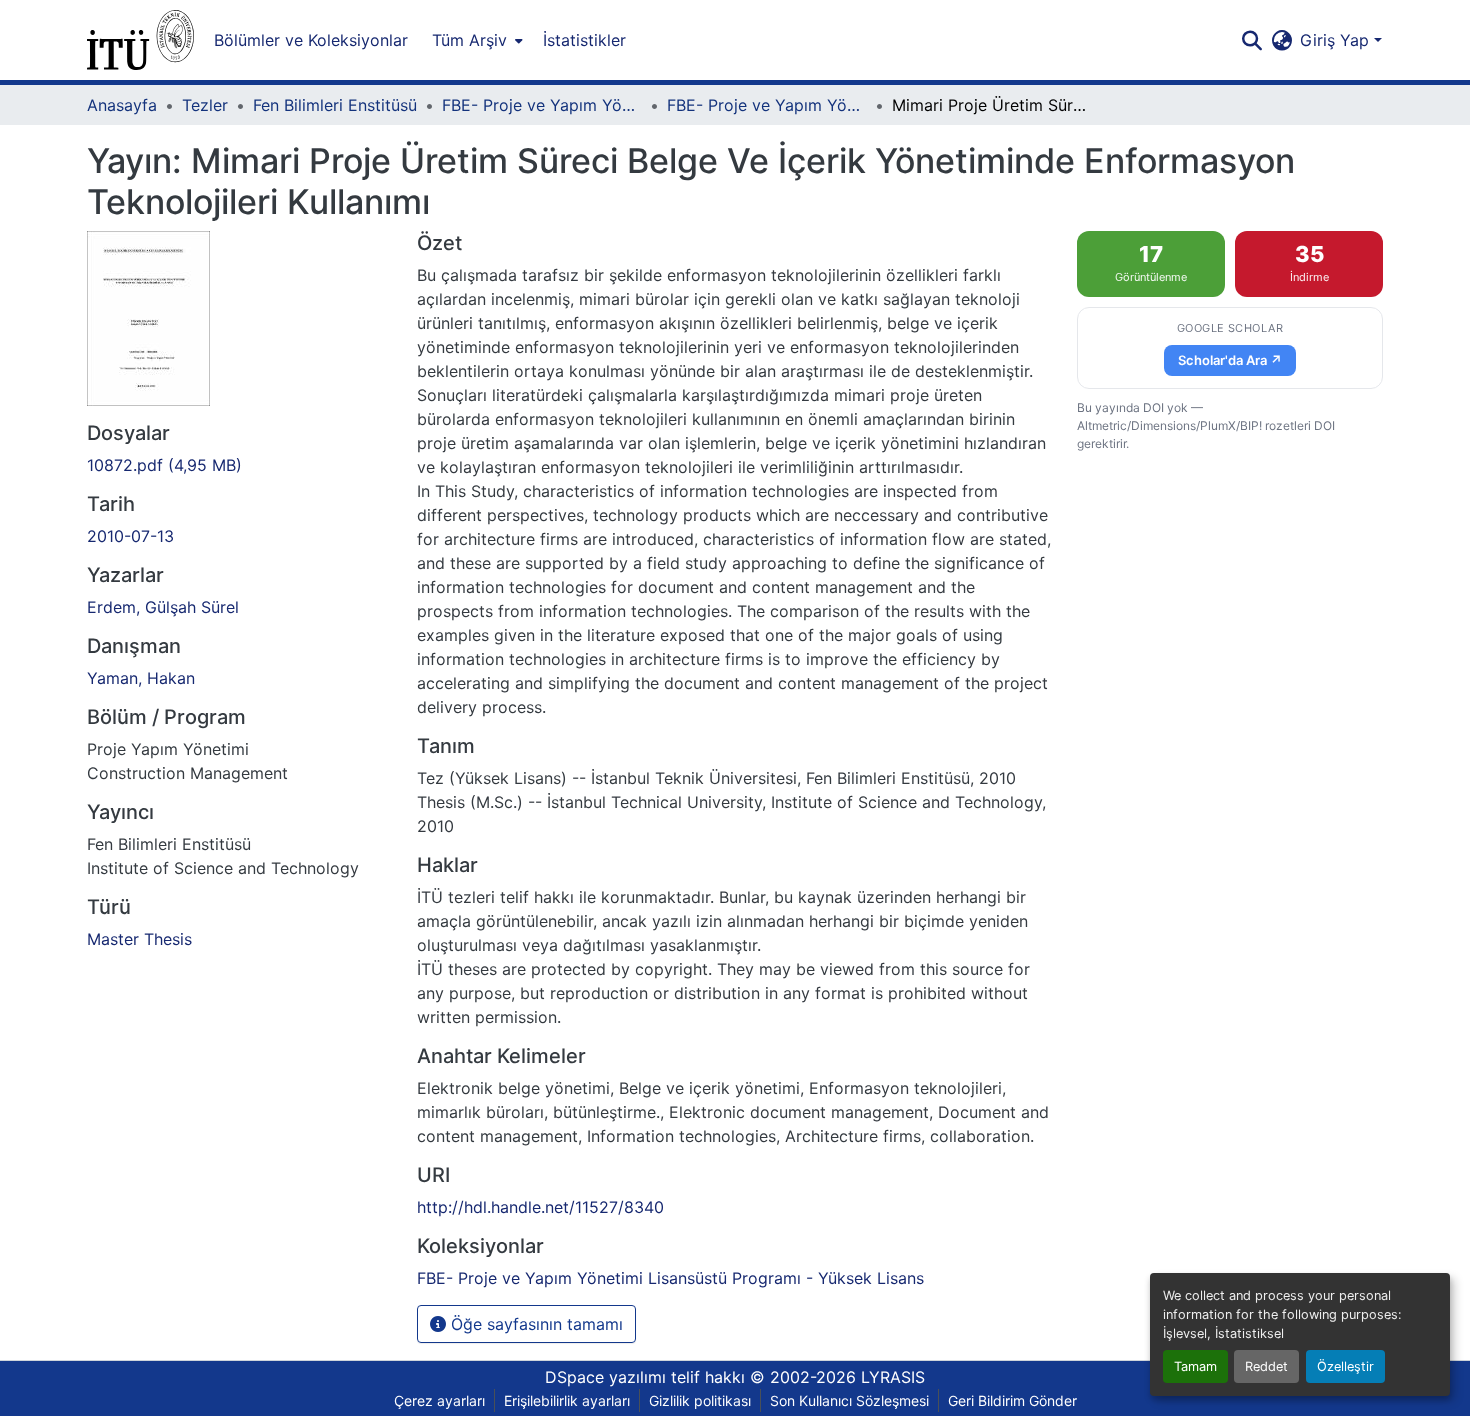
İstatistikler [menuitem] (584, 40)
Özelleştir (1345, 1366)
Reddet (1266, 1366)
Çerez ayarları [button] (439, 1400)
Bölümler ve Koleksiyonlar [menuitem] (311, 40)
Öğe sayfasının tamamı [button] (534, 1324)
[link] (240, 465)
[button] (140, 40)
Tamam (1195, 1366)
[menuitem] (475, 40)
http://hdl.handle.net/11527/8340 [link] (540, 1207)
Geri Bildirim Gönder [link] (1012, 1400)
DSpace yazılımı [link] (605, 1377)
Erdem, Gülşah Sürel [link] (163, 607)
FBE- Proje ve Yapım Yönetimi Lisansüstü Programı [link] (542, 105)
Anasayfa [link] (122, 105)
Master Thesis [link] (139, 939)
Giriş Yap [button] (1337, 40)
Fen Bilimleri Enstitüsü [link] (335, 105)
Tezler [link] (205, 105)
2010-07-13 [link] (130, 536)
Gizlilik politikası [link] (700, 1400)
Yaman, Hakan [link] (141, 678)
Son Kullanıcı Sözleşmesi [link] (849, 1400)
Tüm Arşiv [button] (469, 40)
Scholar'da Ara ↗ (1230, 360)
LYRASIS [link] (893, 1377)
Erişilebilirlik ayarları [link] (567, 1400)
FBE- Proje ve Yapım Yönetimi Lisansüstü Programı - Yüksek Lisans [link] (767, 105)
